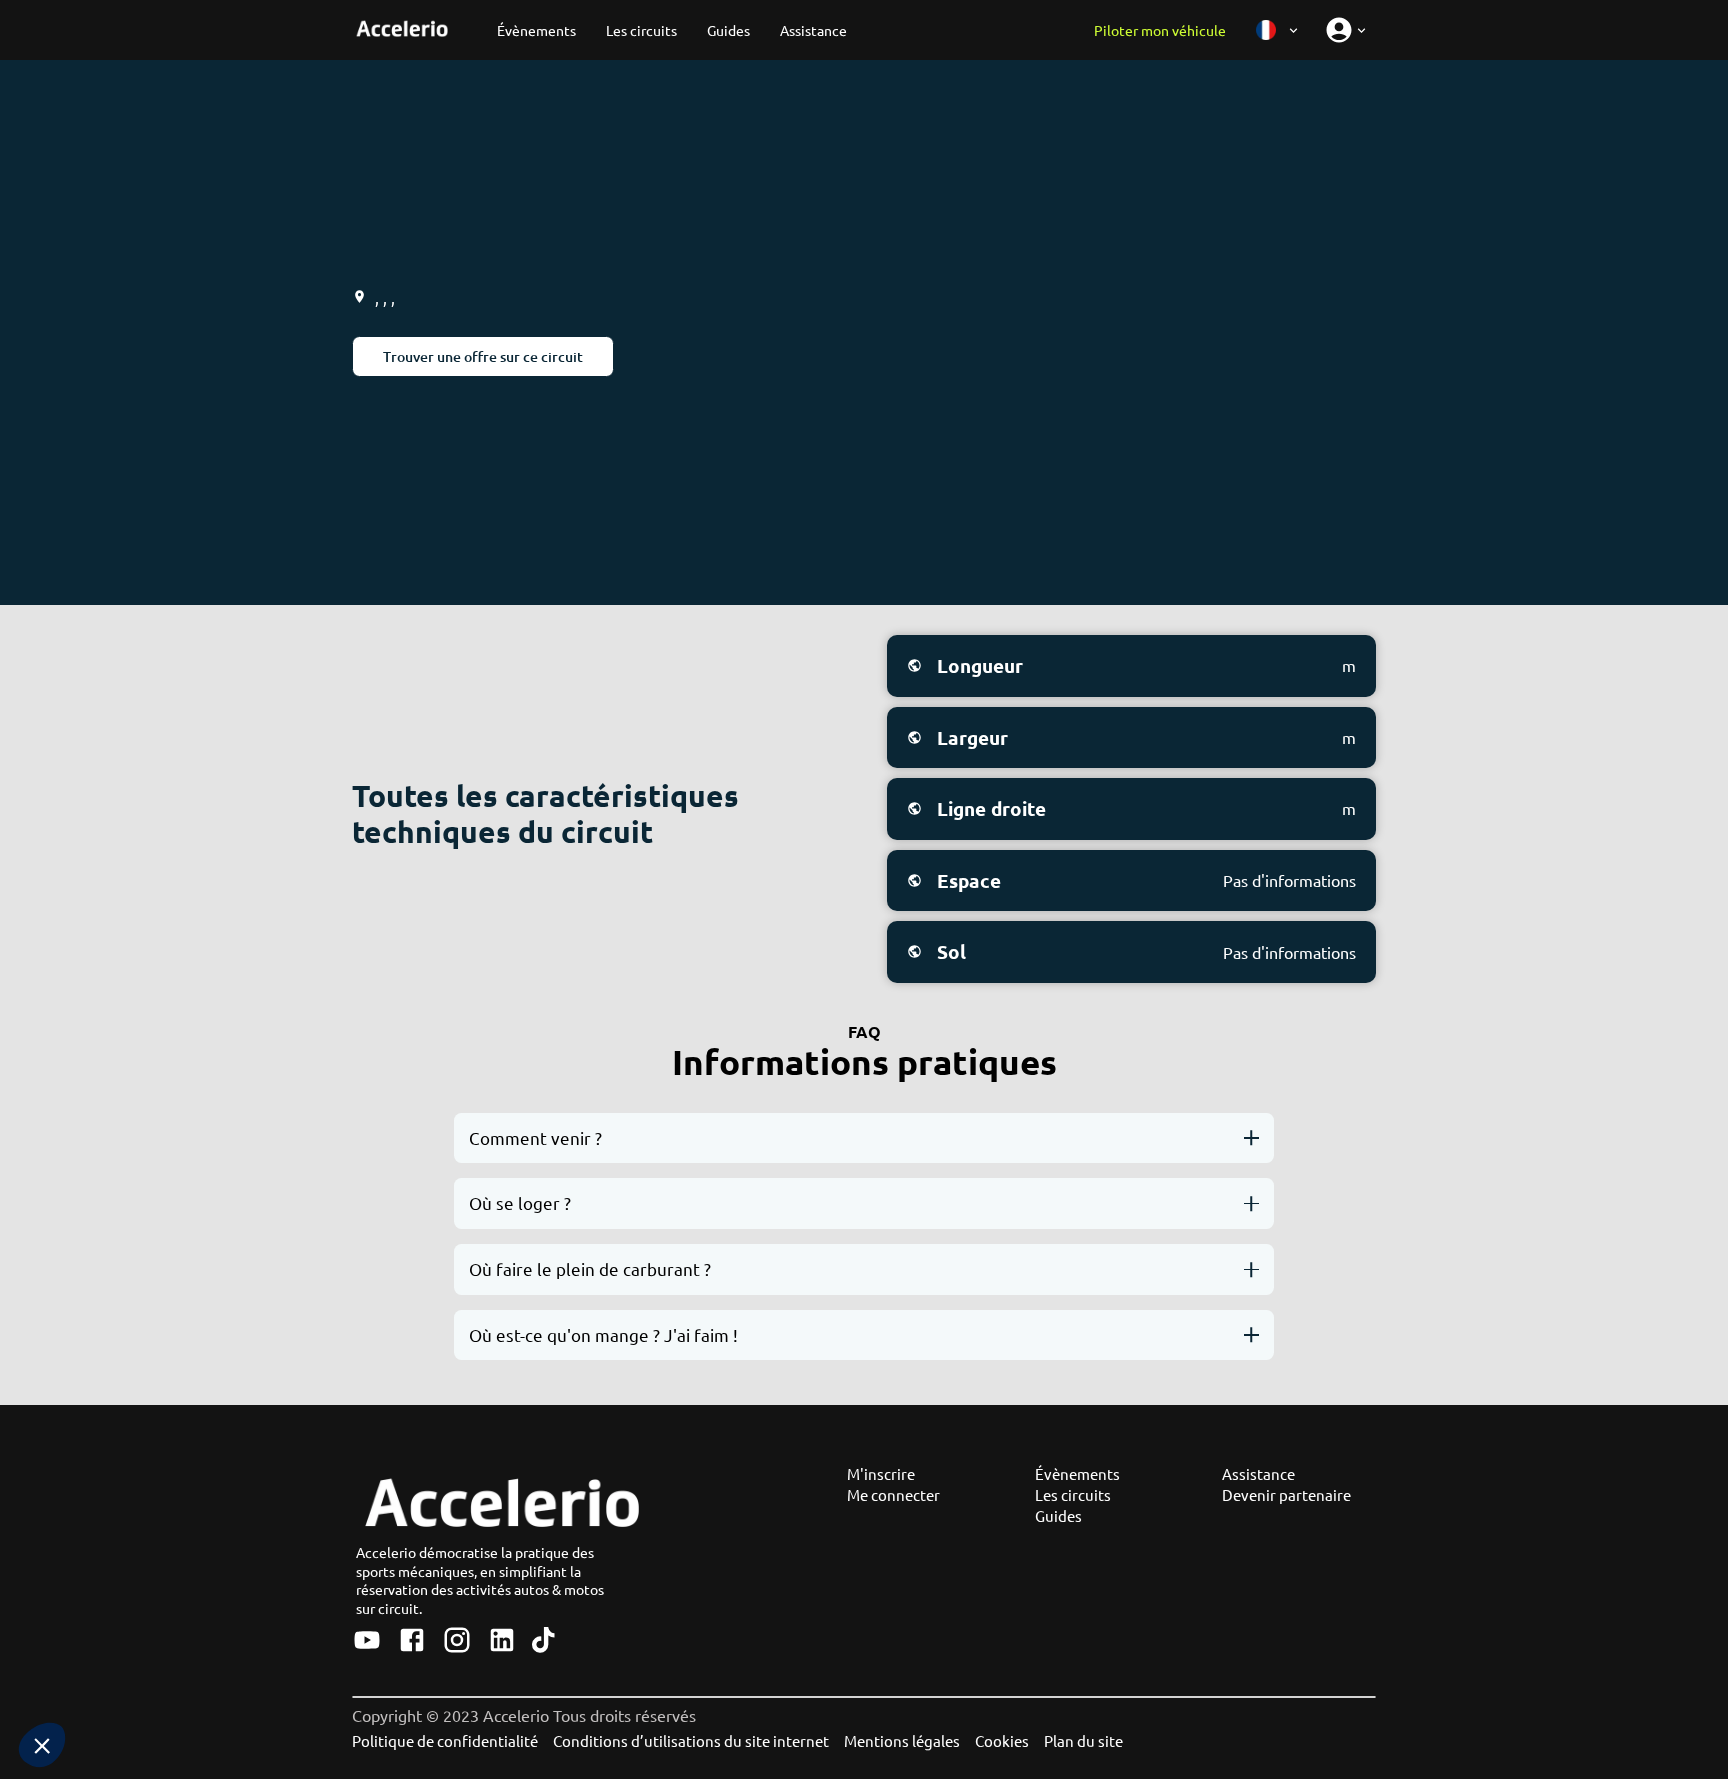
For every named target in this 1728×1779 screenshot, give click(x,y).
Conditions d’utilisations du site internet (691, 1740)
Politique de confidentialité (445, 1740)
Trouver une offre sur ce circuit (483, 356)
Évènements (1077, 1473)
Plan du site (1083, 1740)
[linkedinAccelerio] (502, 1641)
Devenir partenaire (1286, 1494)
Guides (1058, 1515)
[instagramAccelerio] (457, 1641)
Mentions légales (902, 1740)
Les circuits (1073, 1494)
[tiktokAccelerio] (543, 1641)
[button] (42, 1745)
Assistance (1258, 1473)
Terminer (281, 1678)
